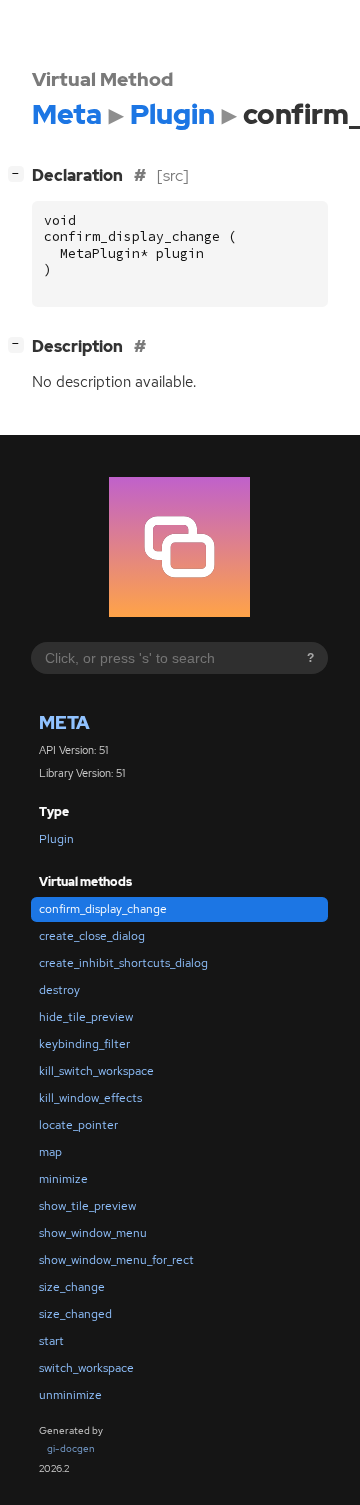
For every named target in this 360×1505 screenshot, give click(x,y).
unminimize (70, 1395)
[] (20, 344)
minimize (63, 1179)
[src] (173, 175)
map (50, 1152)
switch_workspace (86, 1368)
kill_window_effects (90, 1098)
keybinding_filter (84, 1044)
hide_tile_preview (86, 1017)
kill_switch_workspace (96, 1071)
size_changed (75, 1314)
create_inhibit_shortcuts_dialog (123, 963)
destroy (59, 990)
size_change (72, 1287)
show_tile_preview (87, 1206)
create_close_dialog (92, 936)
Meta (64, 722)
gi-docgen (71, 1448)
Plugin (56, 839)
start (51, 1341)
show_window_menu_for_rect (116, 1260)
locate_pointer (78, 1125)
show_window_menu (93, 1233)
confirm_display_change (103, 909)
